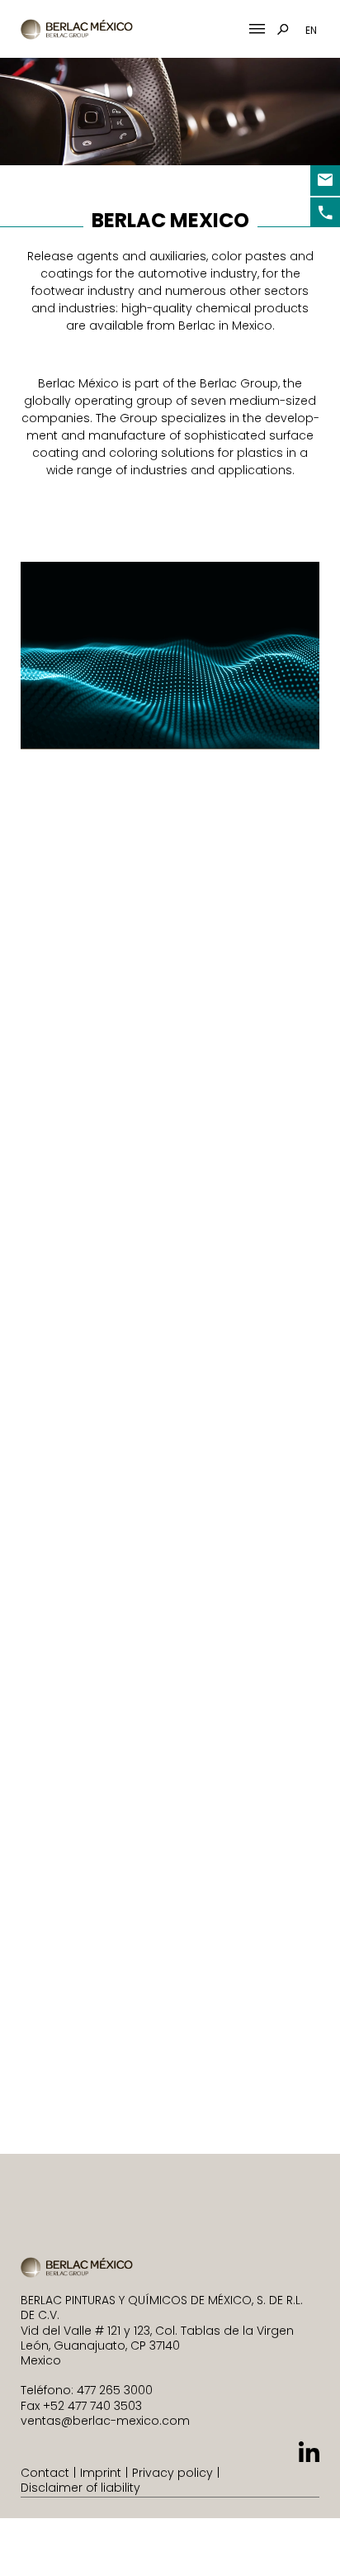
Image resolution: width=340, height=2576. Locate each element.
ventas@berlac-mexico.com (105, 2421)
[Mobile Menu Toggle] (257, 29)
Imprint (101, 2473)
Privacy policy (172, 2473)
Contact (45, 2473)
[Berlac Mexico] (78, 29)
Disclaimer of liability (80, 2488)
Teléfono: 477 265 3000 (87, 2390)
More (259, 914)
